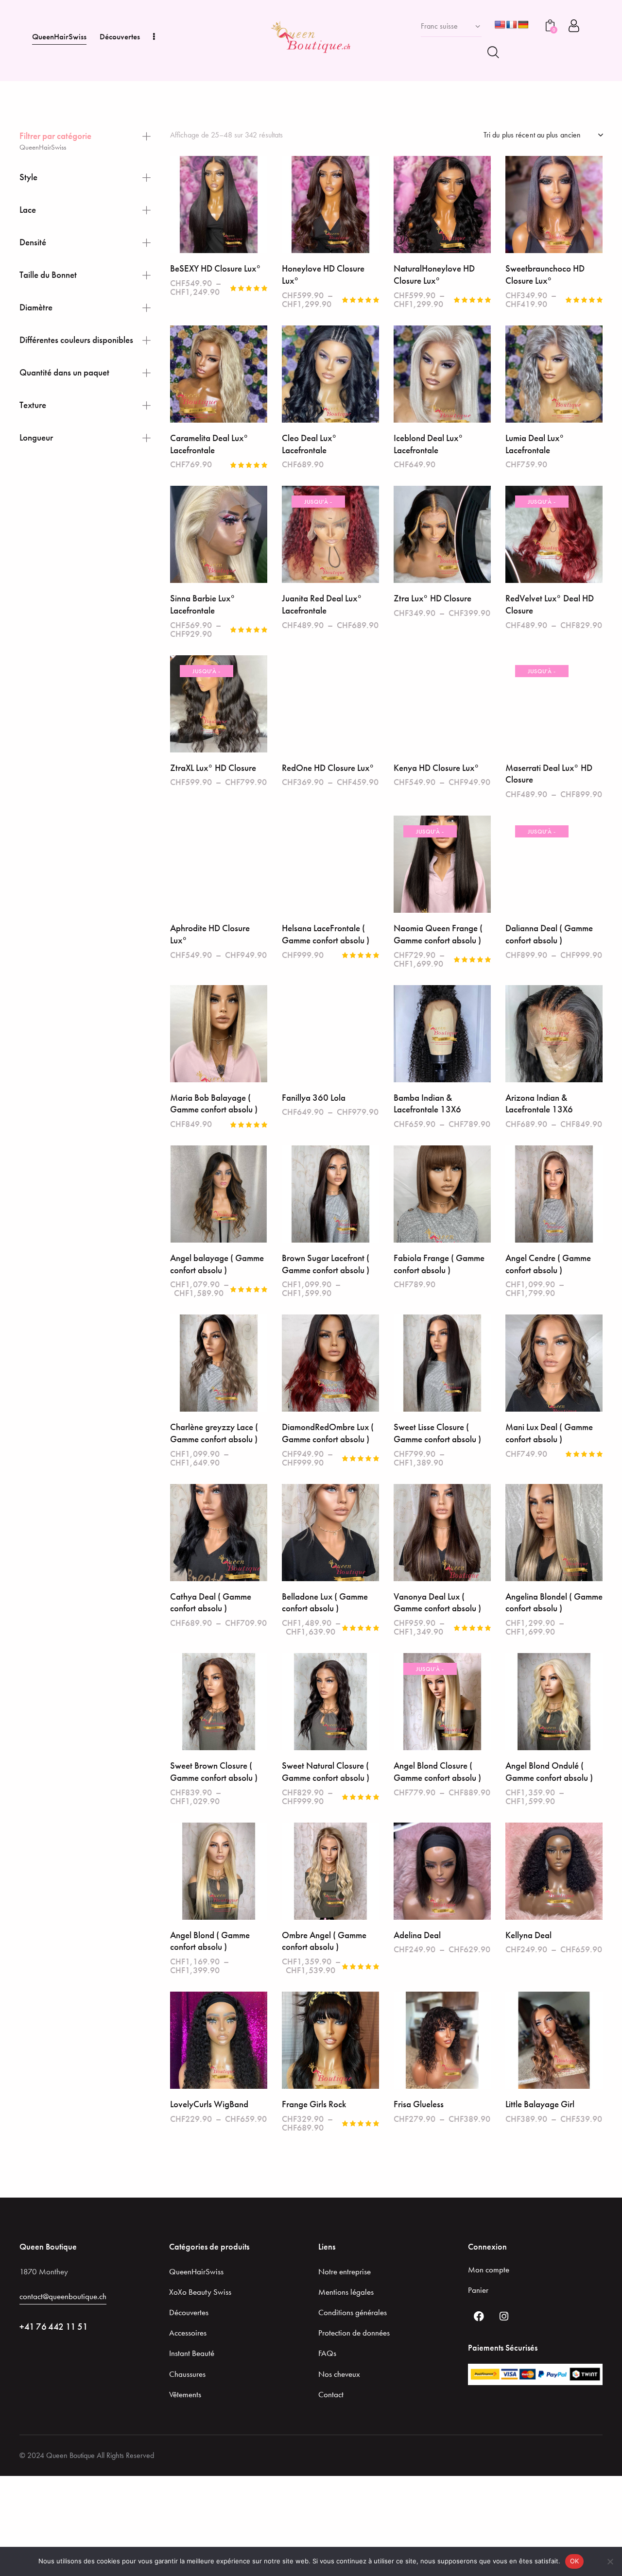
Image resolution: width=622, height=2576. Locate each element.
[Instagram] (504, 2316)
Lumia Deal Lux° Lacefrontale (535, 444)
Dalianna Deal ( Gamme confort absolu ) (549, 934)
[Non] (610, 2561)
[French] (512, 25)
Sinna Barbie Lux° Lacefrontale (203, 605)
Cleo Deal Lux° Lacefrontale (309, 444)
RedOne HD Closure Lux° (328, 768)
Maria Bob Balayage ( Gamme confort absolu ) (214, 1104)
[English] (500, 25)
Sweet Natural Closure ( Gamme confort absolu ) (326, 1772)
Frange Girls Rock (314, 2104)
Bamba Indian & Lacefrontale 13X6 (427, 1104)
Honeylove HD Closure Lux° (323, 275)
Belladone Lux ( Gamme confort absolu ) (325, 1603)
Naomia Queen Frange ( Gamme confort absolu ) (438, 934)
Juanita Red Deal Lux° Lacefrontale (322, 605)
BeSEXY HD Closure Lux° (216, 269)
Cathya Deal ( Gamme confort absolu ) (211, 1603)
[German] (523, 25)
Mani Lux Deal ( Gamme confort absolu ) (549, 1433)
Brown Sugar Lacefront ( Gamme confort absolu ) (326, 1264)
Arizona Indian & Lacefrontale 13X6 (539, 1104)
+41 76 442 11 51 (54, 2327)
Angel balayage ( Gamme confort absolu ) (217, 1264)
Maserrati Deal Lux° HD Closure (549, 774)
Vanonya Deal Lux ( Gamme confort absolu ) (437, 1603)
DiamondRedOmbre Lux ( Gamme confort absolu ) (328, 1433)
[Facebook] (479, 2316)
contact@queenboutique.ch (63, 2296)
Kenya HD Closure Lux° (436, 768)
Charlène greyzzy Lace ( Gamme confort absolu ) (214, 1433)
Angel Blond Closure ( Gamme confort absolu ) (437, 1772)
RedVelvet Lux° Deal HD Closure (550, 605)
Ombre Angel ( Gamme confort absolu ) (324, 1941)
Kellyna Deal (528, 1935)
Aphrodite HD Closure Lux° (210, 934)
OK (575, 2561)
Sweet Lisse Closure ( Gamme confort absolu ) (437, 1433)
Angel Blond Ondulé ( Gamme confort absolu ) (549, 1772)
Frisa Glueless (419, 2104)
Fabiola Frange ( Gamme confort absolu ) (439, 1264)
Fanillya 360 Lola (314, 1098)
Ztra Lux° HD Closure (432, 598)
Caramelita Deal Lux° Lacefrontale (209, 444)
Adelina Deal (417, 1935)
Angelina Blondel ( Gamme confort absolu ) (554, 1603)
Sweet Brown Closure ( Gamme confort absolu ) (214, 1772)
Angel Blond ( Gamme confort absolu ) (210, 1941)
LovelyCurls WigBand (209, 2104)
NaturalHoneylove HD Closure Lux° (434, 275)
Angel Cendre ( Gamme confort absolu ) (548, 1264)
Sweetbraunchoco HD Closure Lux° (545, 275)
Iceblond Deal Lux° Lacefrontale (428, 444)
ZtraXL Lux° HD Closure (213, 768)
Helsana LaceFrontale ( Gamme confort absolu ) (326, 934)
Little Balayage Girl (540, 2104)
